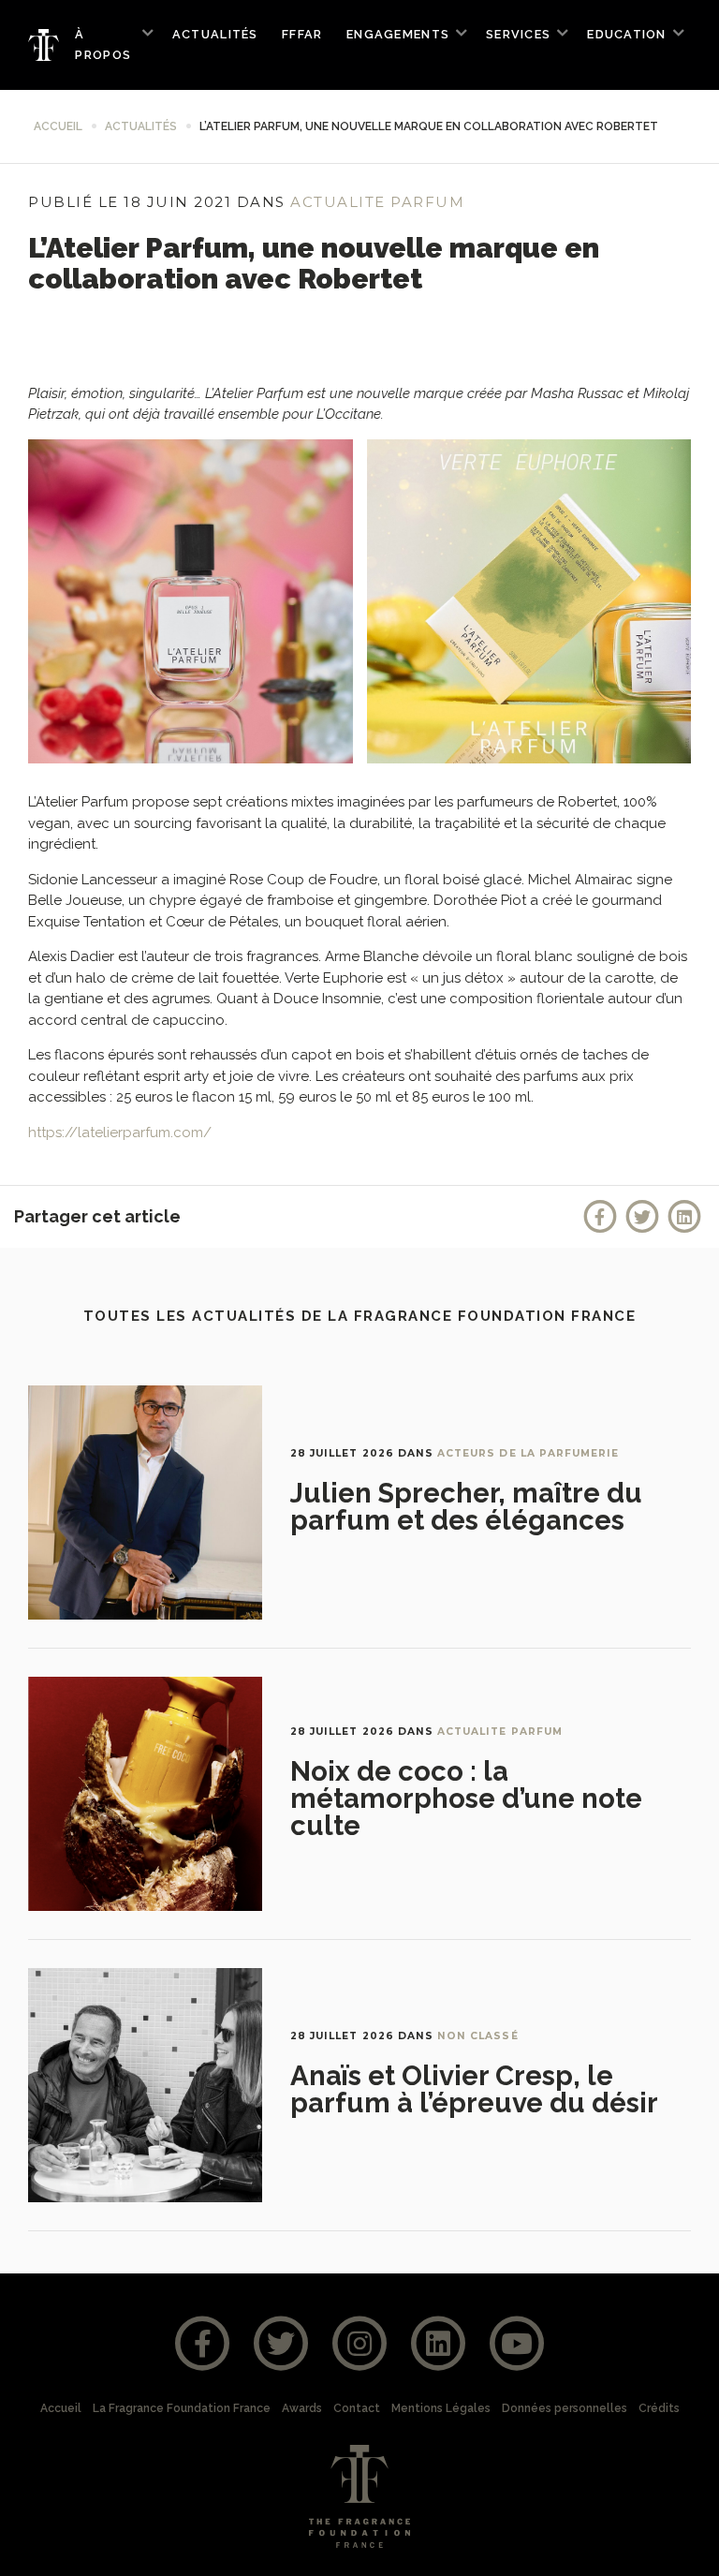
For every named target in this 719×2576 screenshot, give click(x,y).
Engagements (398, 34)
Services (518, 34)
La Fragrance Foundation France (182, 2408)
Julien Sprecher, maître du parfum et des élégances (466, 1507)
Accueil (58, 126)
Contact (357, 2408)
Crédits (659, 2408)
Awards (302, 2408)
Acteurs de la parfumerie (528, 1453)
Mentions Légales (441, 2408)
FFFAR (302, 34)
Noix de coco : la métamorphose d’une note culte (466, 1799)
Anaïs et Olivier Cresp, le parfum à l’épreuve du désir (474, 2089)
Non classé (478, 2036)
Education (626, 34)
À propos (103, 45)
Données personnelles (565, 2408)
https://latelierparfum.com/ (120, 1133)
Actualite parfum (377, 202)
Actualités (215, 34)
